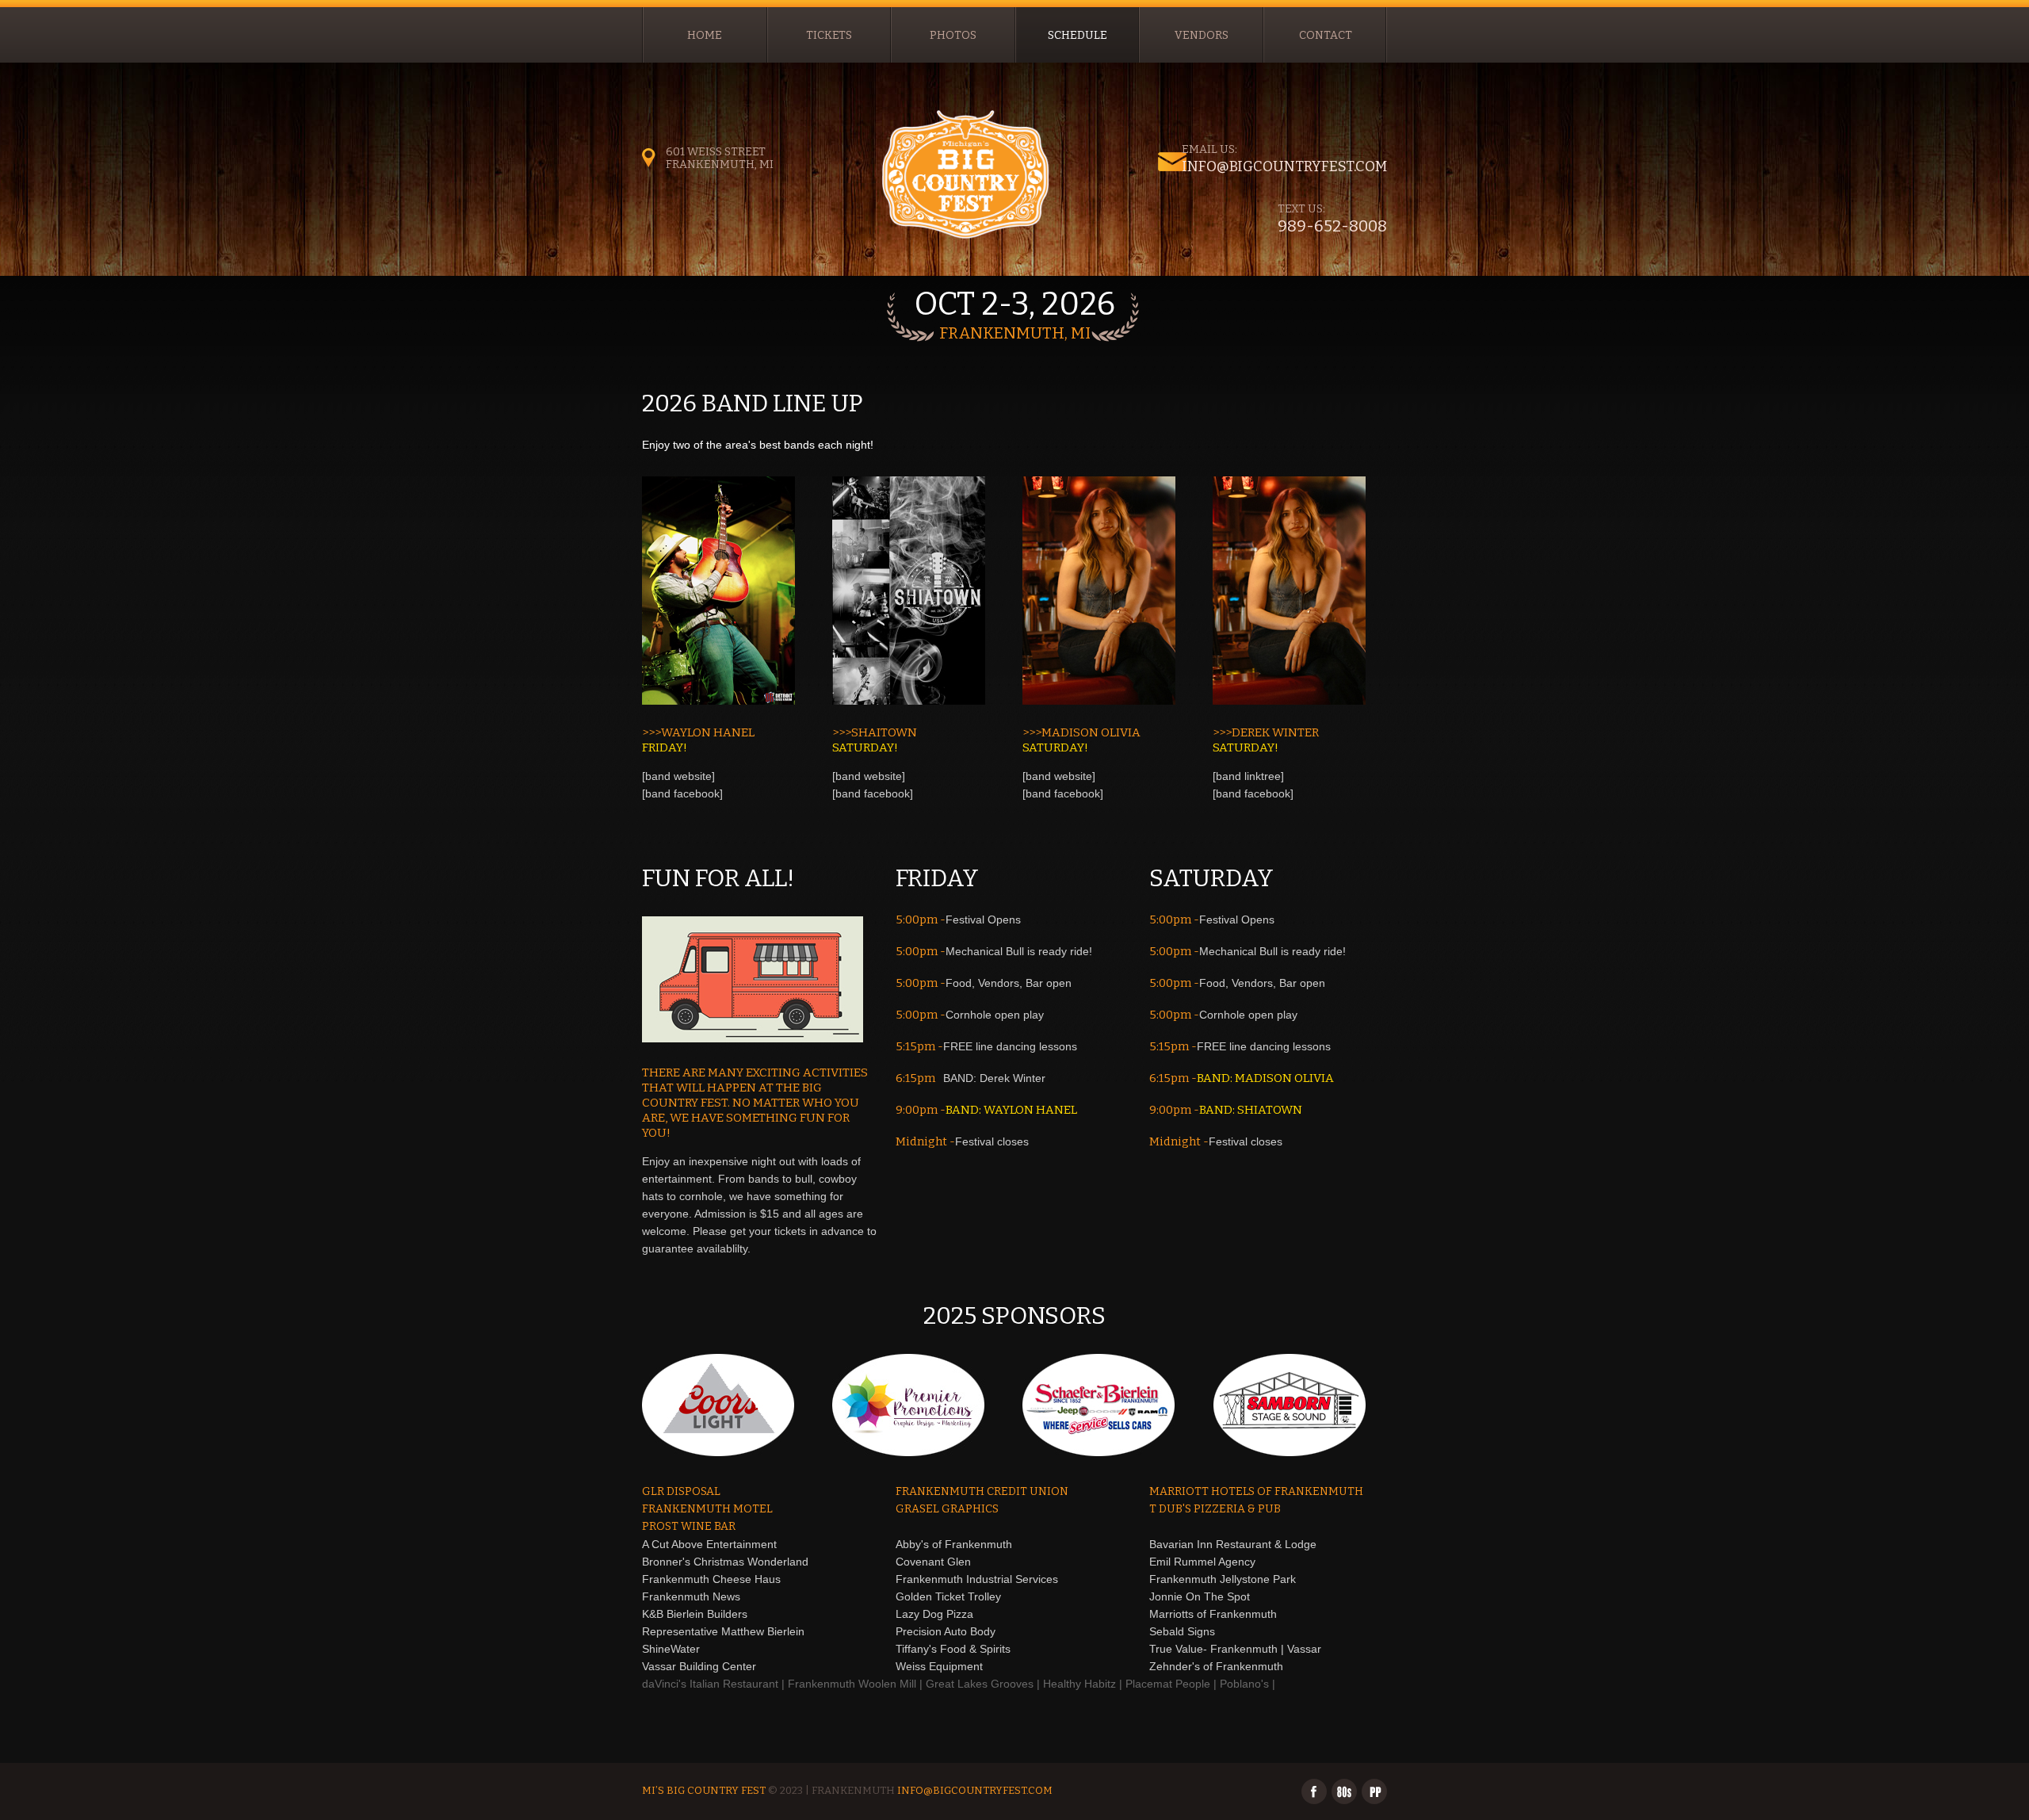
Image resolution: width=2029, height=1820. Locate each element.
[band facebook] (682, 793)
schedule (1078, 35)
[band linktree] (1248, 776)
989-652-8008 (1332, 226)
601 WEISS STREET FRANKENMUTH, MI (720, 158)
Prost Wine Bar (689, 1526)
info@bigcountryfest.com (1284, 166)
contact (1326, 35)
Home (705, 35)
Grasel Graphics (947, 1509)
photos (953, 35)
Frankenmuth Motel (707, 1509)
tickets (829, 35)
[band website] (678, 776)
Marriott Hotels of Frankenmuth (1256, 1491)
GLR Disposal (681, 1491)
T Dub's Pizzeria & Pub (1215, 1509)
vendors (1202, 35)
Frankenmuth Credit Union (982, 1491)
